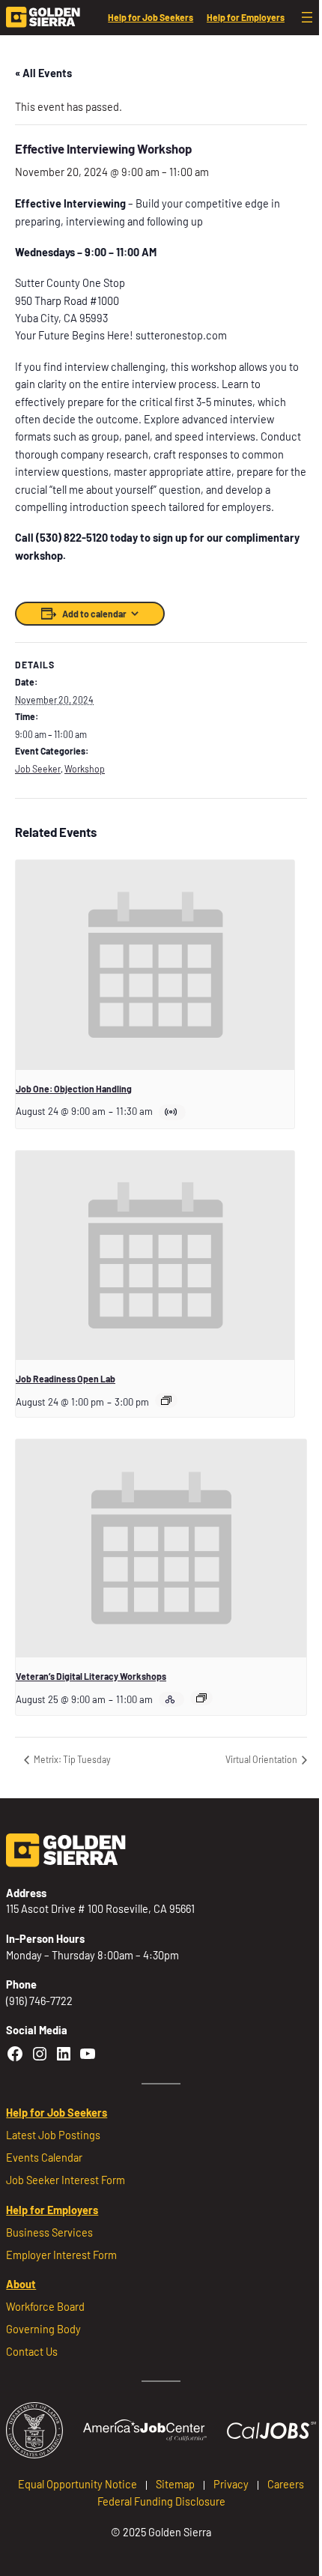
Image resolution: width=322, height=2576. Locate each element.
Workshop (85, 769)
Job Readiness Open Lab (66, 1379)
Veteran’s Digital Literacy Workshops (91, 1676)
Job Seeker (38, 769)
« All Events (43, 73)
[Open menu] (307, 17)
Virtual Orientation (262, 1759)
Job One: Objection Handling (74, 1089)
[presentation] (155, 965)
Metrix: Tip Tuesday (72, 1759)
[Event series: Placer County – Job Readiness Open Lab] (166, 1400)
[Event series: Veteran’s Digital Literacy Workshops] (201, 1698)
